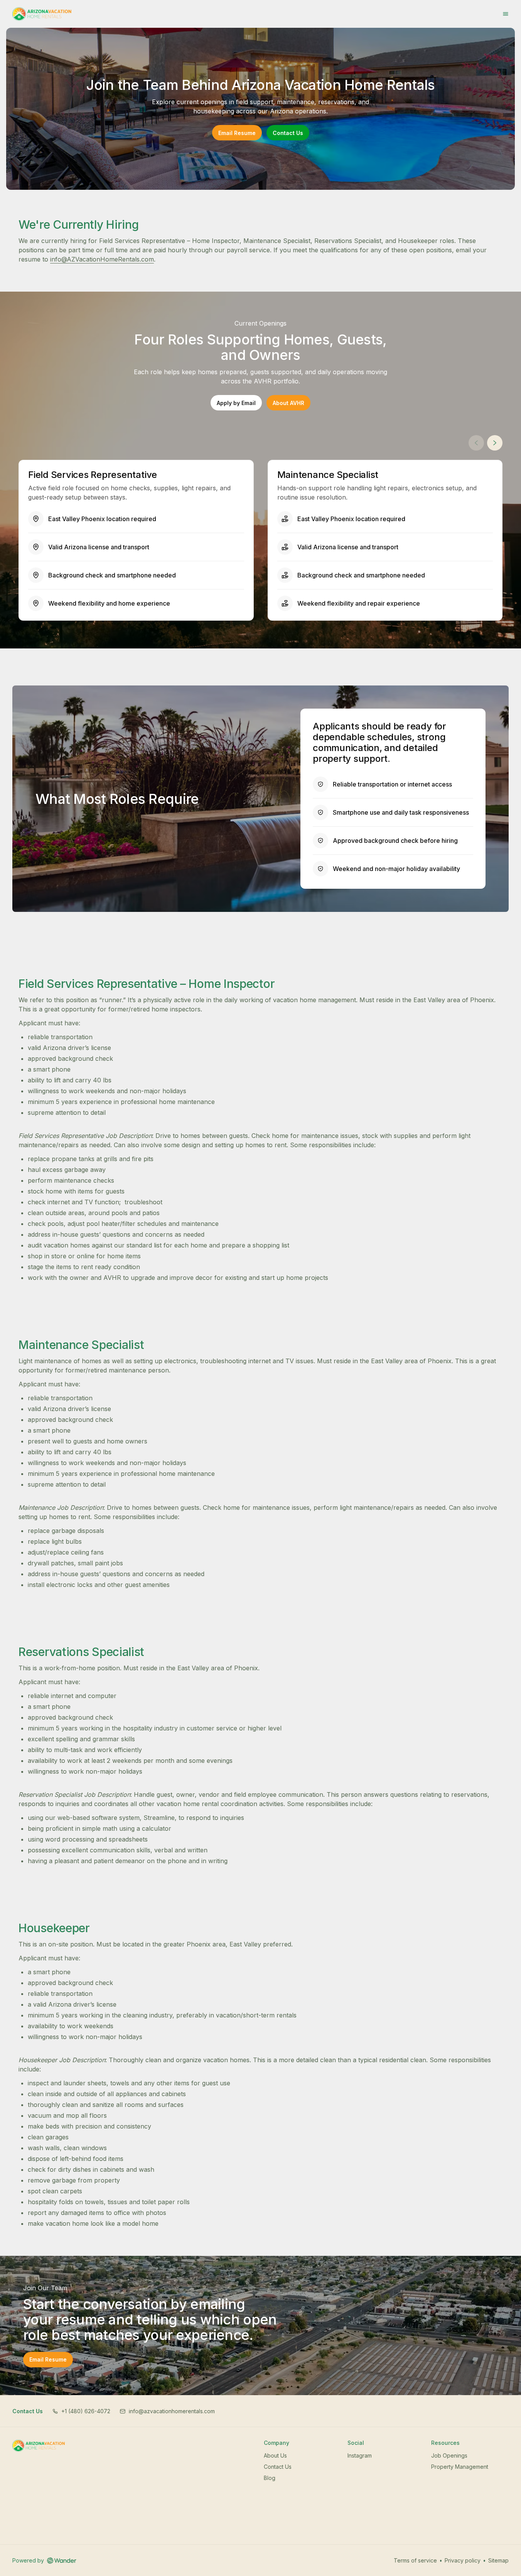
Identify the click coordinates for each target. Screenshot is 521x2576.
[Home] (39, 2446)
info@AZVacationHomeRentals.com (102, 259)
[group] (260, 540)
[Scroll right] (495, 443)
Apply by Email (239, 404)
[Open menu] (506, 14)
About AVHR (292, 404)
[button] (81, 2411)
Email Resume (237, 133)
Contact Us (288, 133)
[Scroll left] (476, 443)
